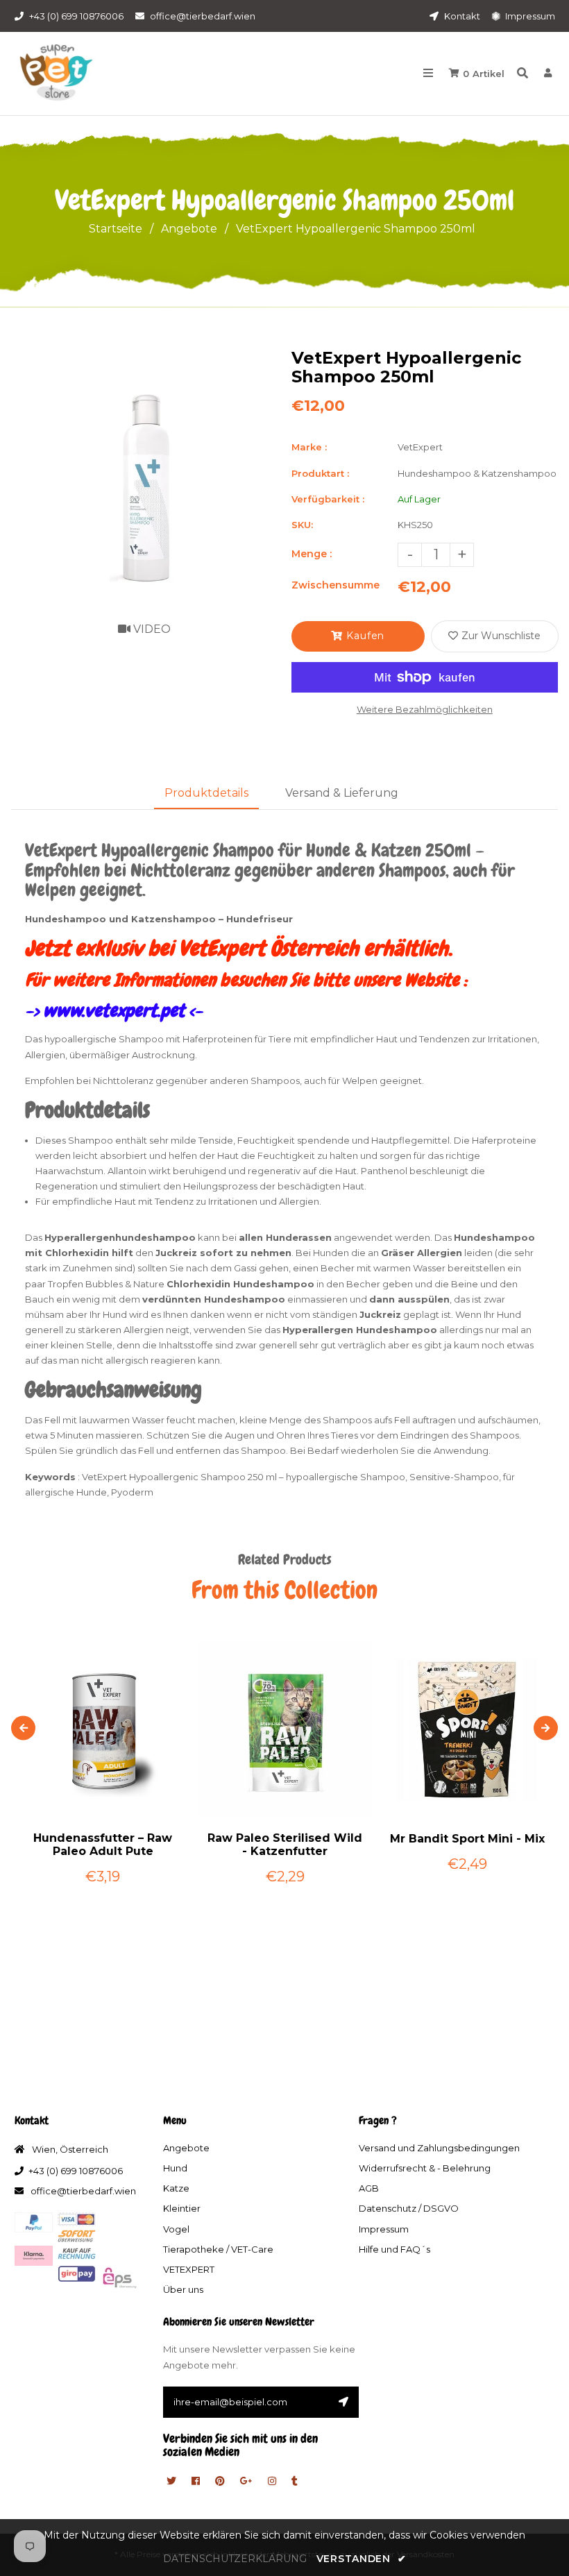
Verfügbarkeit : (328, 499)
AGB (369, 2188)
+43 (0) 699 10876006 (76, 16)
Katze (176, 2188)
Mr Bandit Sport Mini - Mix (467, 1839)
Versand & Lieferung (342, 793)
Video (151, 629)
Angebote (189, 229)
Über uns (183, 2289)
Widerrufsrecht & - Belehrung (425, 2168)
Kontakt (461, 16)
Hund (175, 2168)
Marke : (309, 447)
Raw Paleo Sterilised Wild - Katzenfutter (285, 1845)
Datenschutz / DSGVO (409, 2208)
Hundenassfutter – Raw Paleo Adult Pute (103, 1845)
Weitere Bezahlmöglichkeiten (425, 709)
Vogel (176, 2229)
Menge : (312, 554)
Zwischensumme (336, 585)
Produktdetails (206, 793)
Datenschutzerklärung (235, 2559)
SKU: (302, 525)
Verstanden (361, 2559)
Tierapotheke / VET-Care (218, 2249)
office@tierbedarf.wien (203, 16)
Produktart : (320, 473)
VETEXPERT (189, 2269)
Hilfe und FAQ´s (394, 2249)
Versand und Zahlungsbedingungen (439, 2148)
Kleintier (182, 2208)
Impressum (529, 16)
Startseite (116, 229)
